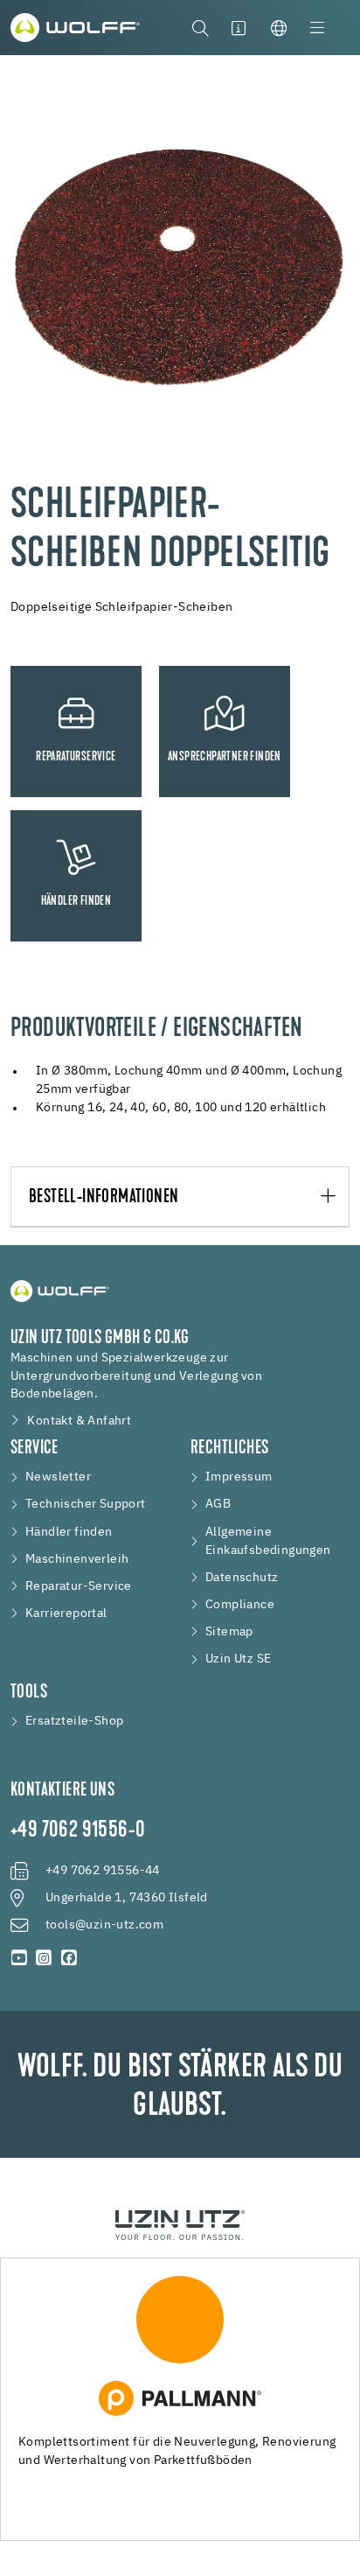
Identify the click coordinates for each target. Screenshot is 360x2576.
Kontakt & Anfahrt (79, 1421)
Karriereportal (66, 1613)
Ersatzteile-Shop (74, 1721)
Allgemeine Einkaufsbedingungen (268, 1541)
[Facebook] (69, 1958)
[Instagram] (44, 1958)
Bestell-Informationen (104, 1197)
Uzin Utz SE (238, 1659)
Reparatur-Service (79, 1586)
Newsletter (58, 1477)
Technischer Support (86, 1504)
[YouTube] (19, 1958)
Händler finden (69, 1532)
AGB (218, 1504)
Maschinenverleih (77, 1559)
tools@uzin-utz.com (104, 1925)
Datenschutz (242, 1578)
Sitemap (229, 1632)
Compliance (240, 1605)
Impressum (239, 1477)
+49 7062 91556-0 (78, 1831)
